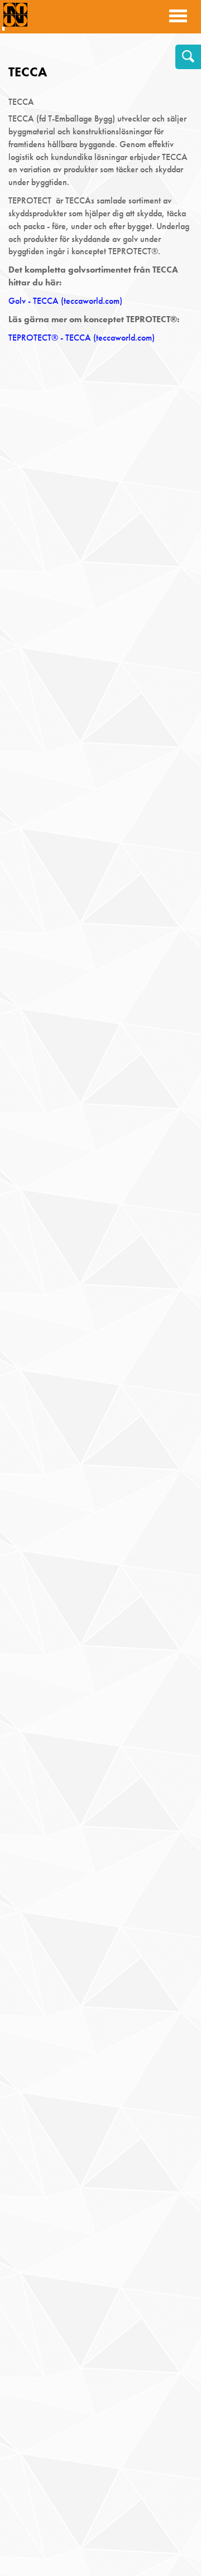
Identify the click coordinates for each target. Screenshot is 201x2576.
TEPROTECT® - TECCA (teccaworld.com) (82, 338)
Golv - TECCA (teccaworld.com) (65, 301)
